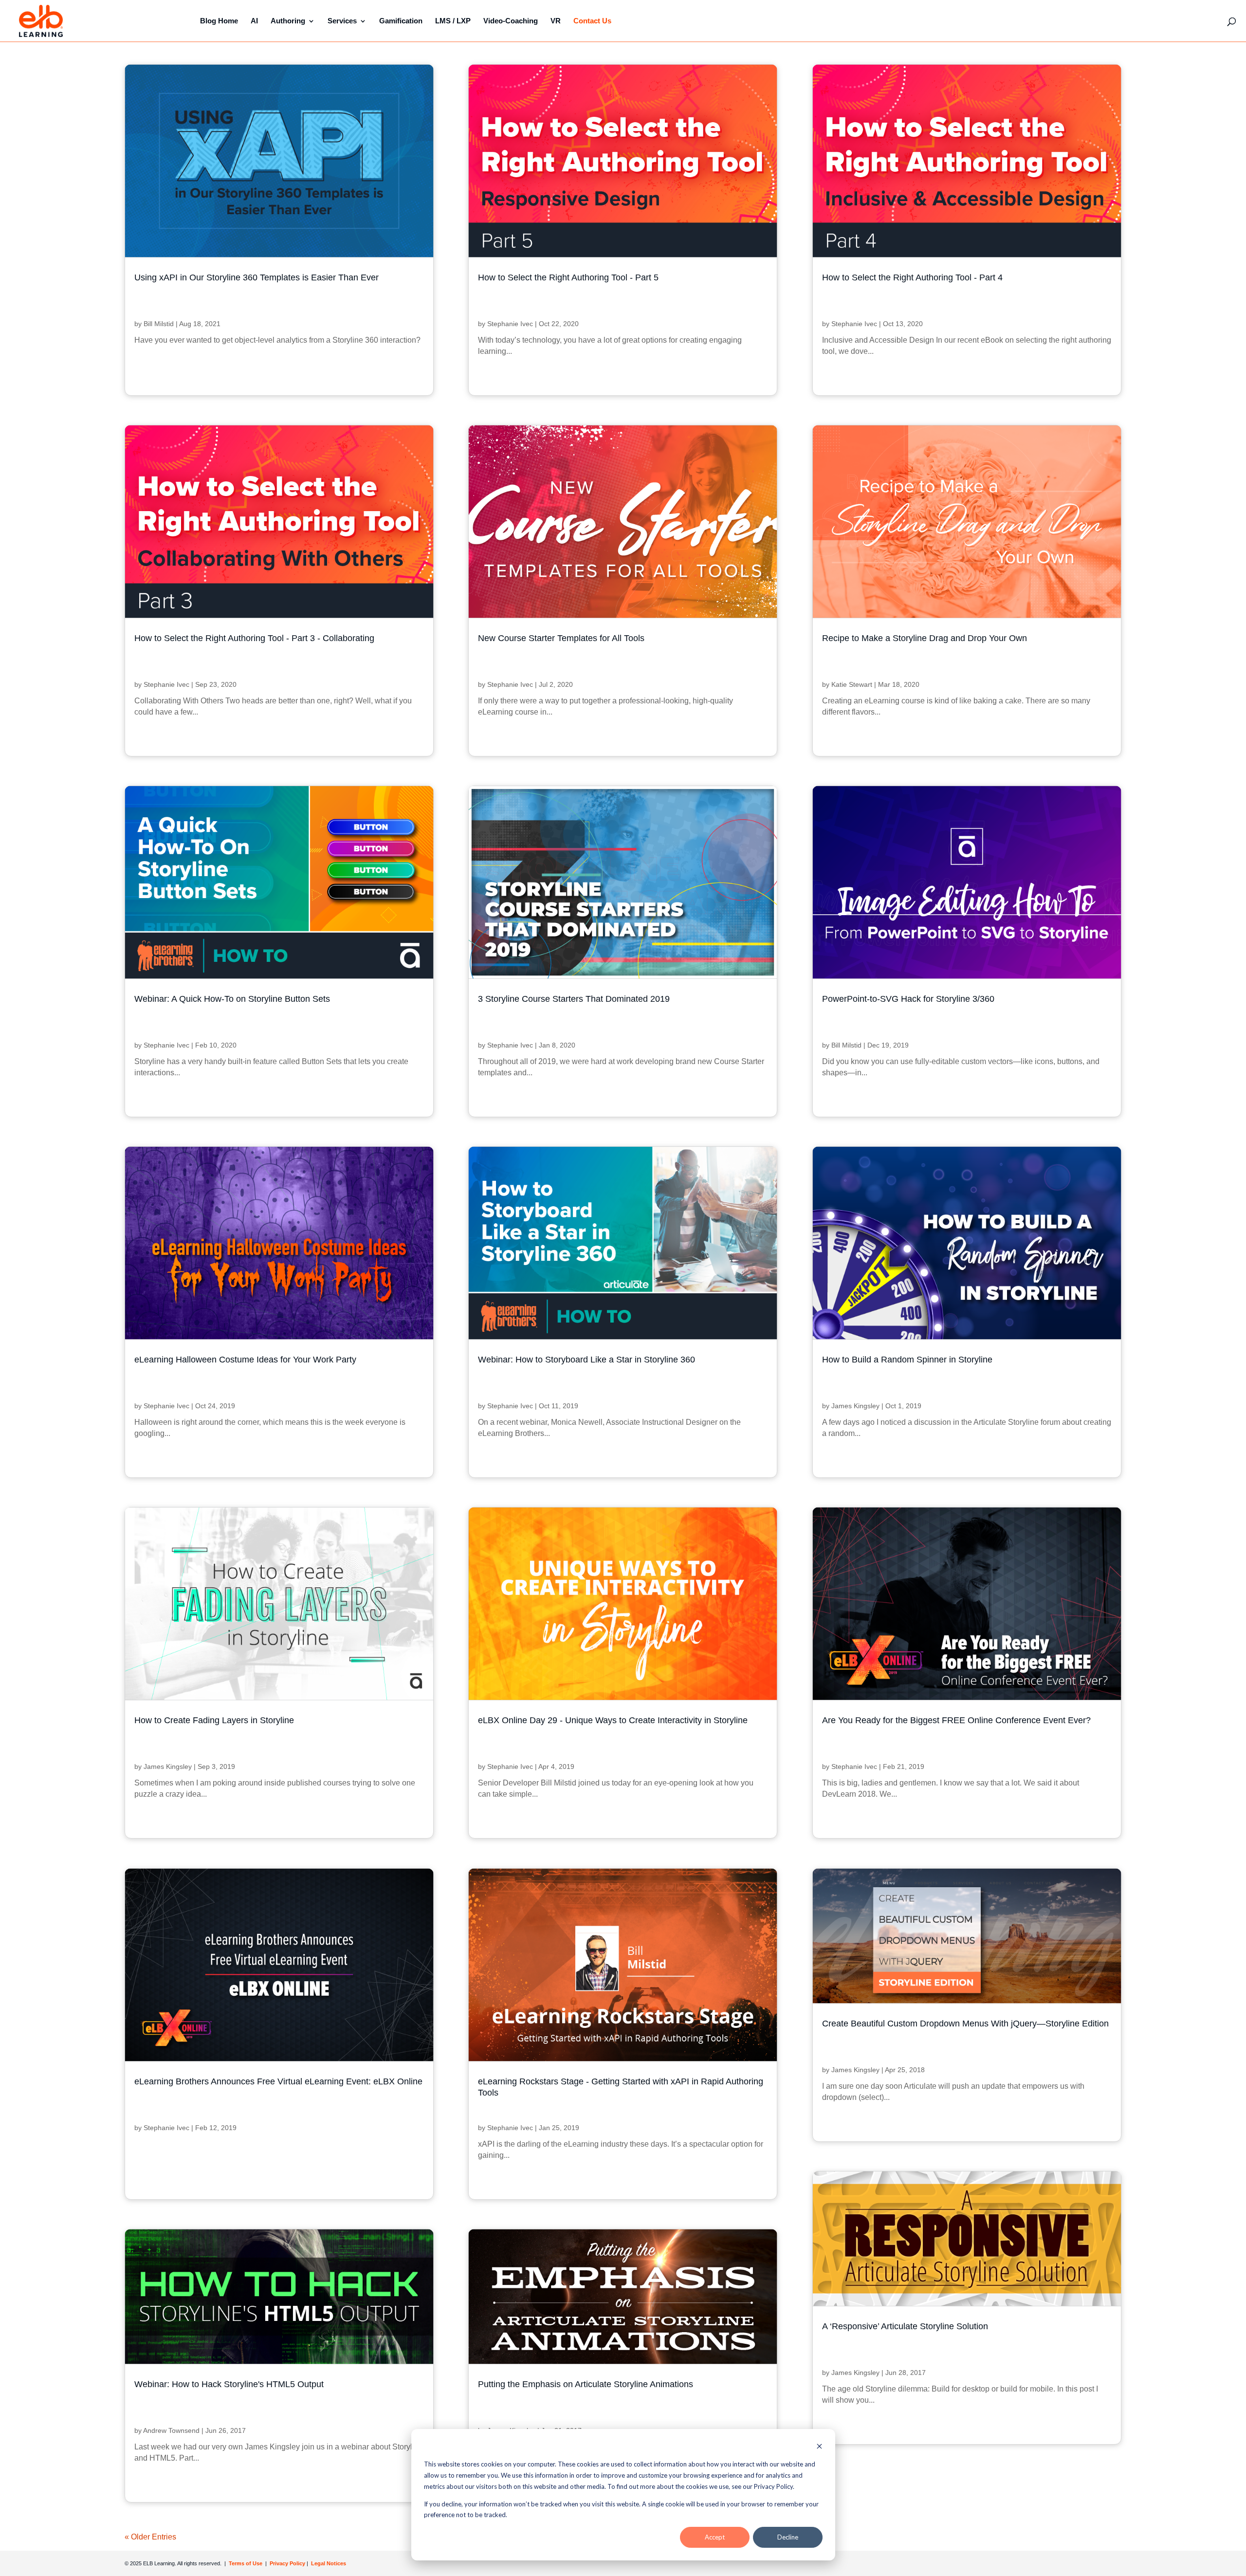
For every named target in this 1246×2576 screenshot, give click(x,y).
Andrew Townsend (171, 2430)
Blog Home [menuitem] (219, 21)
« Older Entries (150, 2537)
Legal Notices (329, 2563)
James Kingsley (855, 1406)
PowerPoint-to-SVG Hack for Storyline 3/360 (908, 999)
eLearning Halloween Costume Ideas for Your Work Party (245, 1360)
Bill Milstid (159, 324)
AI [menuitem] (254, 21)
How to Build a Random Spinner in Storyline (907, 1360)
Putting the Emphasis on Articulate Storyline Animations (586, 2384)
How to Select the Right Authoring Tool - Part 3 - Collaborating (254, 638)
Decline (788, 2537)
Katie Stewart (852, 684)
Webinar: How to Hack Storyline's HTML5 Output (229, 2384)
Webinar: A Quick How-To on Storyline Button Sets (232, 999)
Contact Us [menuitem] (592, 21)
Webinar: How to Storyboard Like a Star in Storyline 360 (586, 1360)
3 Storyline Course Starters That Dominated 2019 (574, 999)
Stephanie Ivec (510, 324)
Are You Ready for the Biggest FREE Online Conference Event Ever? (956, 1720)
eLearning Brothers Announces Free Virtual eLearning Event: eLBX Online (278, 2081)
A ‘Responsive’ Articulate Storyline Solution (905, 2326)
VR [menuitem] (556, 21)
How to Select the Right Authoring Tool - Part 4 (912, 277)
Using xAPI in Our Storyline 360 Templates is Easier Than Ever (257, 277)
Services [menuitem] (342, 21)
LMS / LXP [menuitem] (453, 21)
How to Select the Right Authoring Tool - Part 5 (568, 277)
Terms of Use (245, 2563)
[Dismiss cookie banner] (819, 2447)
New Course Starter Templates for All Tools (561, 638)
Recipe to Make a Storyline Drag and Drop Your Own (925, 638)
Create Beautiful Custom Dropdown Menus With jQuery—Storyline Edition (965, 2024)
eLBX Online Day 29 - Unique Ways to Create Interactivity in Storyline (613, 1720)
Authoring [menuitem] (288, 21)
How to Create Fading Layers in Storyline (214, 1720)
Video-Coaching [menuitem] (511, 21)
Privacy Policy (288, 2563)
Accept (715, 2537)
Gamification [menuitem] (401, 21)
